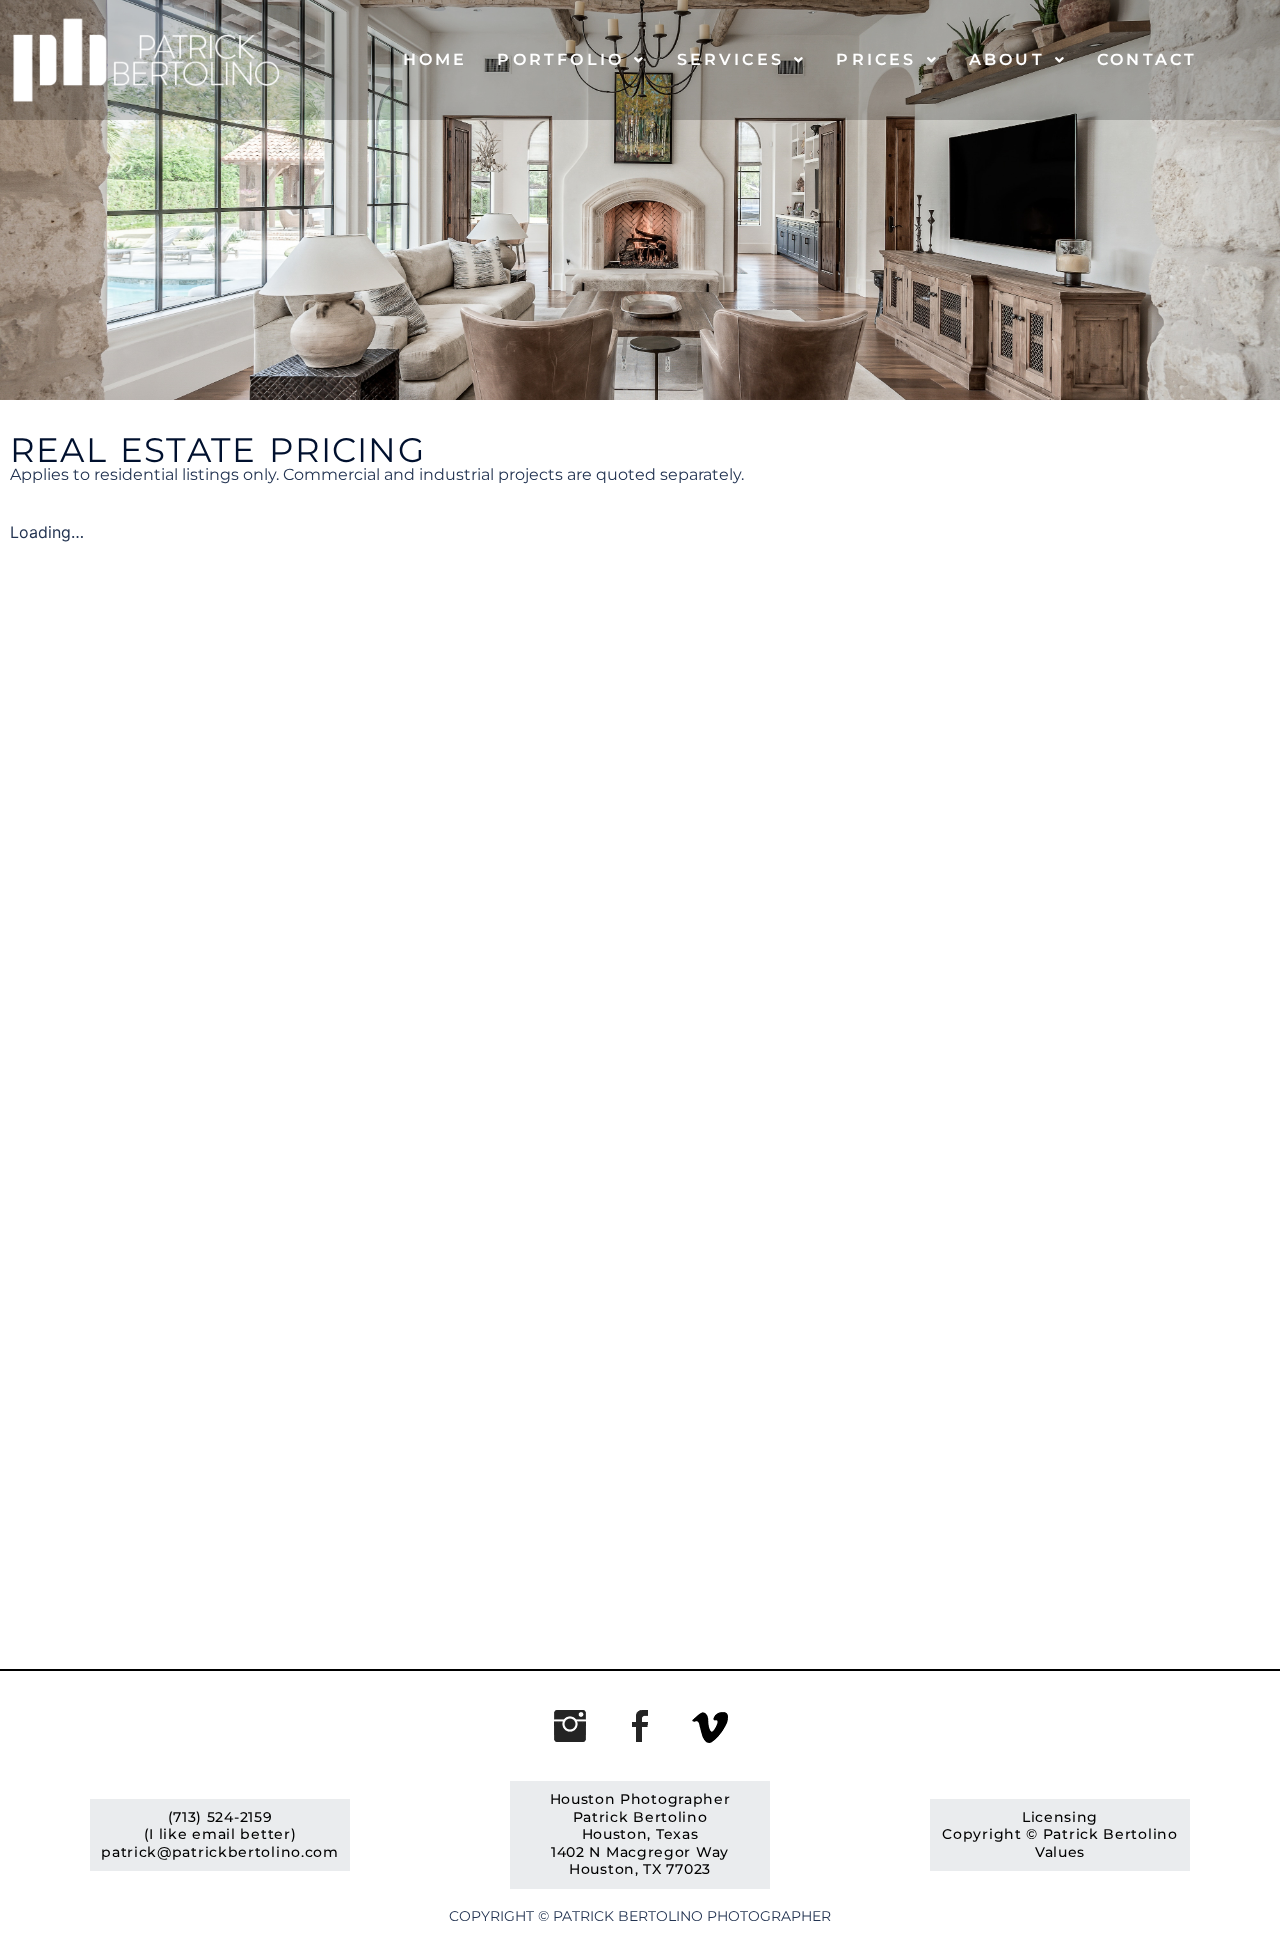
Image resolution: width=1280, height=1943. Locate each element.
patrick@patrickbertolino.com (220, 1852)
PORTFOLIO (560, 59)
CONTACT (1147, 59)
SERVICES (731, 59)
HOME (435, 59)
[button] (571, 60)
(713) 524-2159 (220, 1817)
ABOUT (1007, 59)
